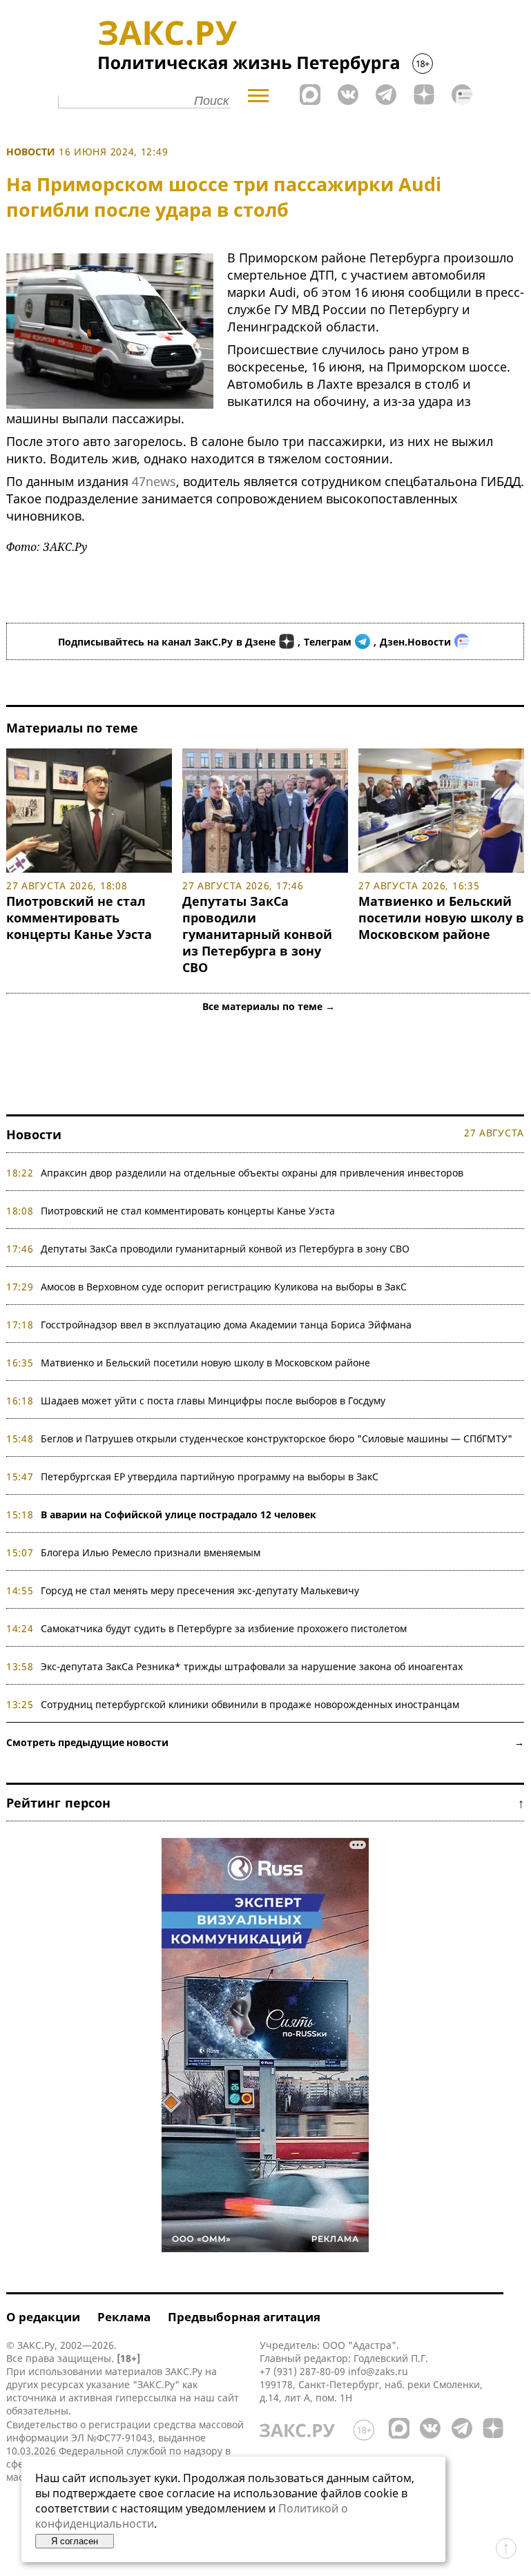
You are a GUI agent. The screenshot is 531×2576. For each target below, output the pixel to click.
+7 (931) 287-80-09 (302, 2371)
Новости (31, 152)
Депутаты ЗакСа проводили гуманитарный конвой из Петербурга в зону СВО (257, 934)
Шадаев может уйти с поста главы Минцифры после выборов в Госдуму (213, 1401)
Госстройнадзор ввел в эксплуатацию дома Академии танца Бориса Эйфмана (226, 1325)
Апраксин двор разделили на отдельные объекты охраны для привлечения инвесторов (252, 1173)
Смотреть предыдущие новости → (265, 1742)
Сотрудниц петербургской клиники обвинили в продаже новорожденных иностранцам (250, 1704)
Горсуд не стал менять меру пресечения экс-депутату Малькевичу (200, 1590)
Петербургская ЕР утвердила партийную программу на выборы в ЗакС (210, 1476)
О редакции (43, 2317)
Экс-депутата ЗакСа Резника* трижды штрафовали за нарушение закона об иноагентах (252, 1666)
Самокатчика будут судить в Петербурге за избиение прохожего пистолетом (224, 1628)
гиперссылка (146, 2398)
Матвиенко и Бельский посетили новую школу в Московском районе (441, 918)
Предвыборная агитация (244, 2317)
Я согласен (75, 2541)
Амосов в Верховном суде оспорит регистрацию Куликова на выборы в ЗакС (224, 1287)
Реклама (124, 2317)
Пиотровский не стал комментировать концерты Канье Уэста (79, 918)
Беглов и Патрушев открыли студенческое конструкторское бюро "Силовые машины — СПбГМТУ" (277, 1439)
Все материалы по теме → (269, 1006)
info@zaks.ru (378, 2371)
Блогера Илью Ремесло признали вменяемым (151, 1552)
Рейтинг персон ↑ (265, 1803)
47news (154, 481)
